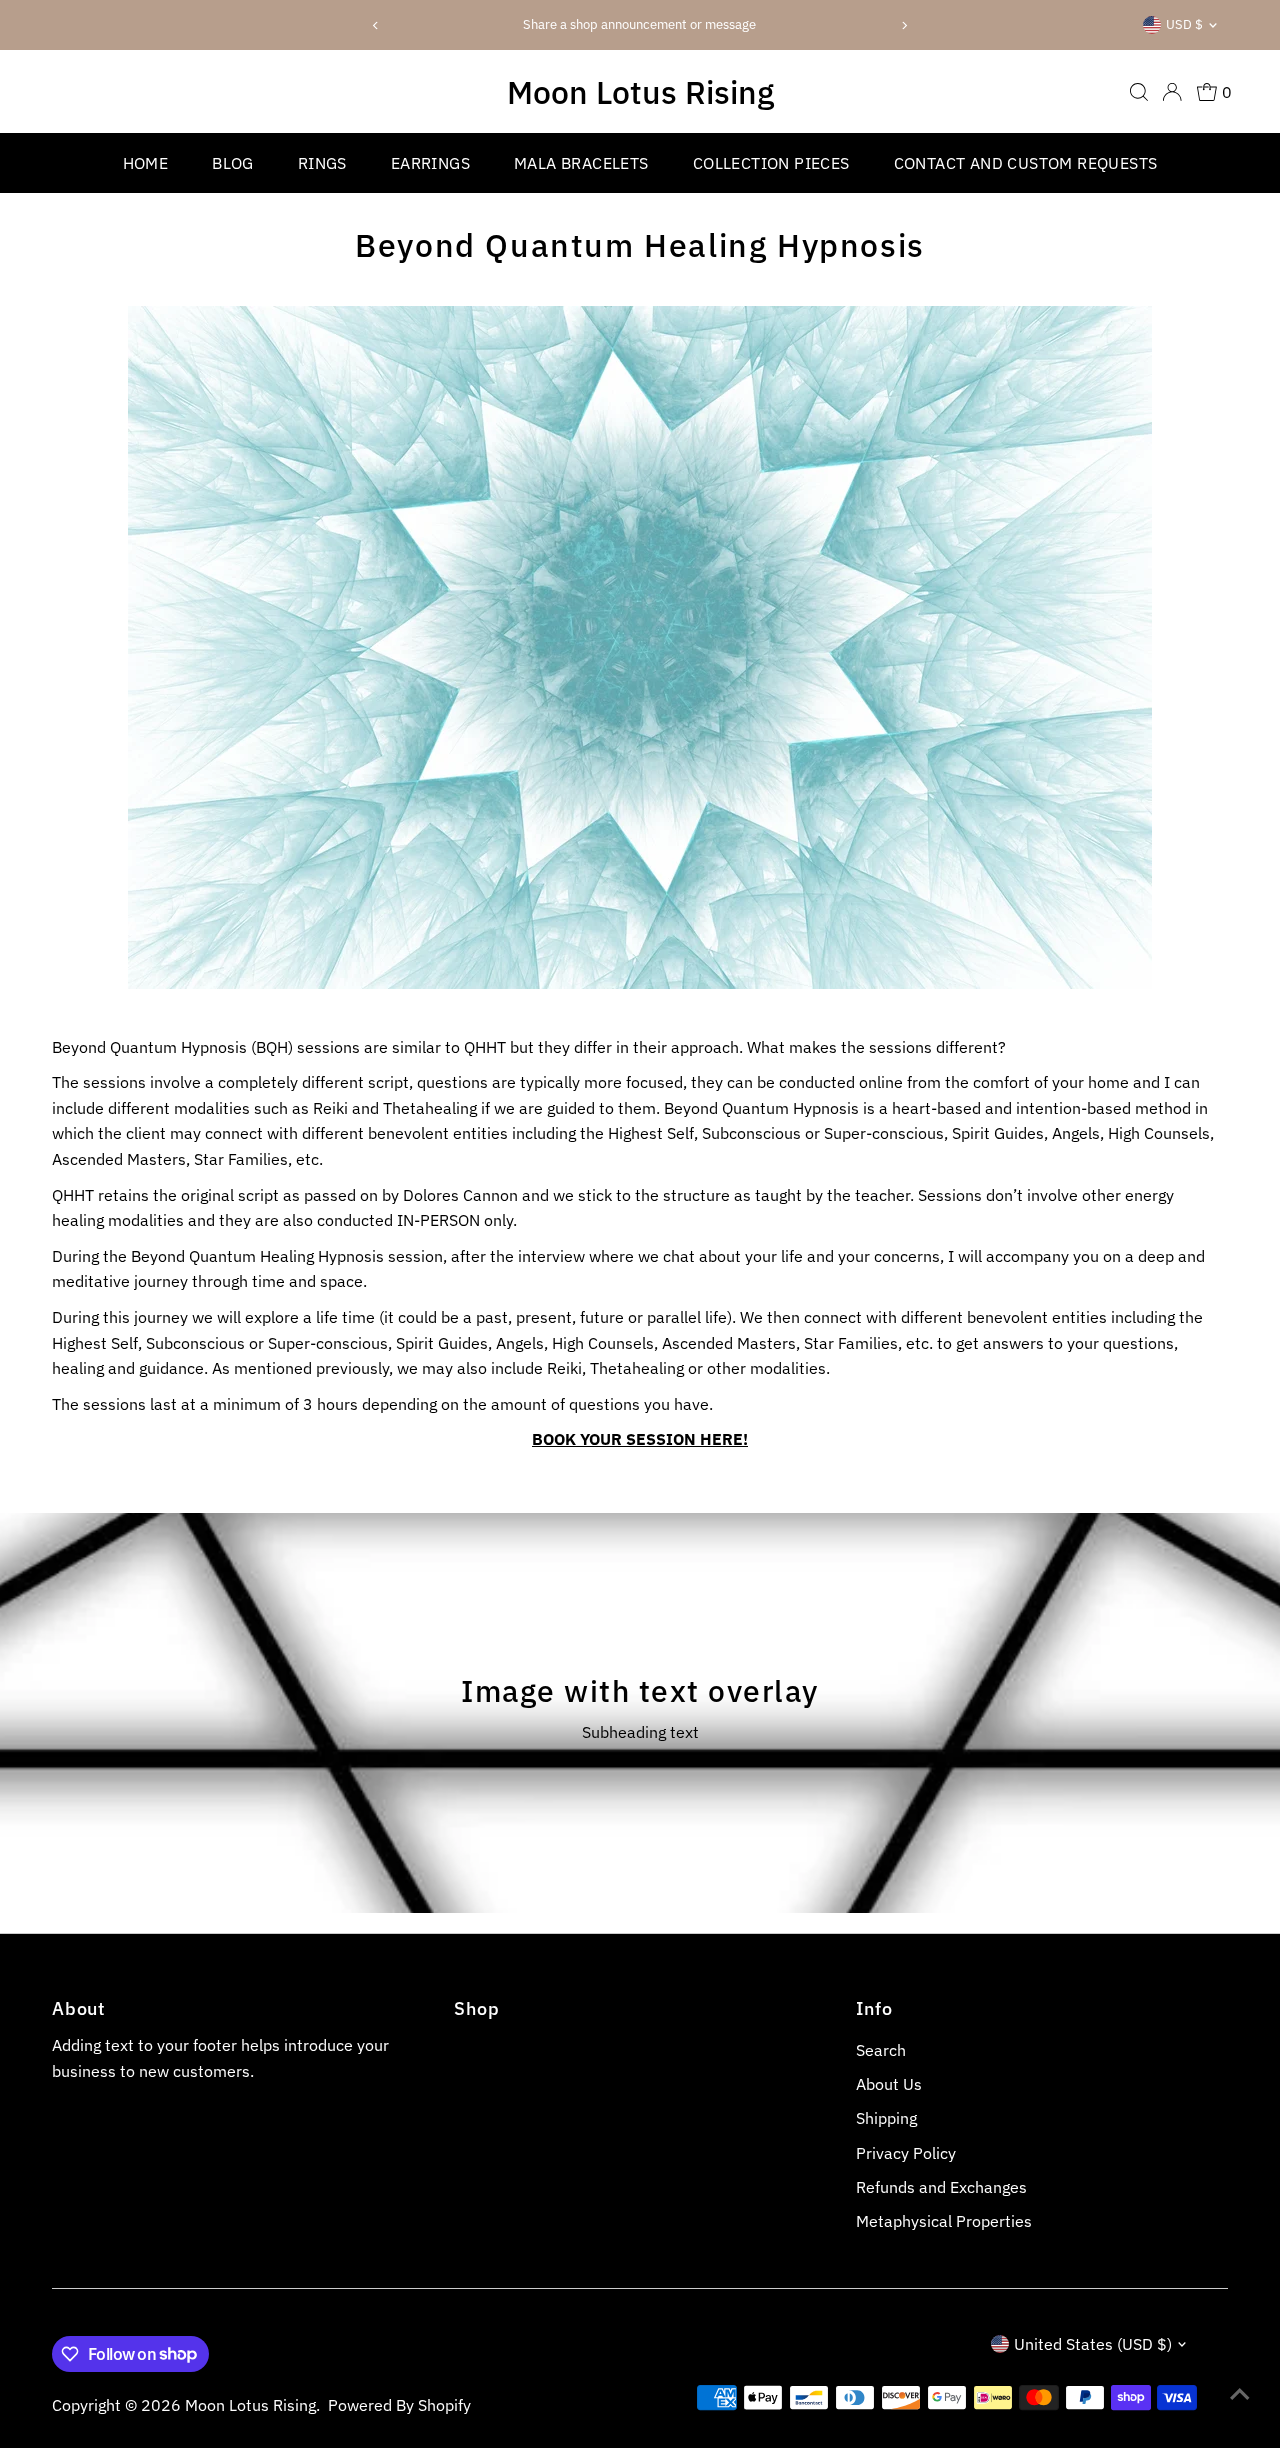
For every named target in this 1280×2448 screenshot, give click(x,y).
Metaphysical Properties (944, 2221)
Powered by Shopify (399, 2405)
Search (881, 2050)
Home (146, 163)
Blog (233, 163)
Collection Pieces (771, 163)
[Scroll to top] (1240, 2393)
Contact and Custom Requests (1026, 163)
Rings (322, 163)
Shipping (886, 2118)
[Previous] (375, 25)
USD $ (1184, 24)
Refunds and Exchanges (941, 2187)
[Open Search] (1139, 92)
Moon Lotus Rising (640, 92)
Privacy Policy (906, 2153)
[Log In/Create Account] (1172, 92)
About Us (889, 2084)
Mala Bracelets (581, 163)
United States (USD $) (1093, 2344)
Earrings (430, 163)
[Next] (904, 25)
